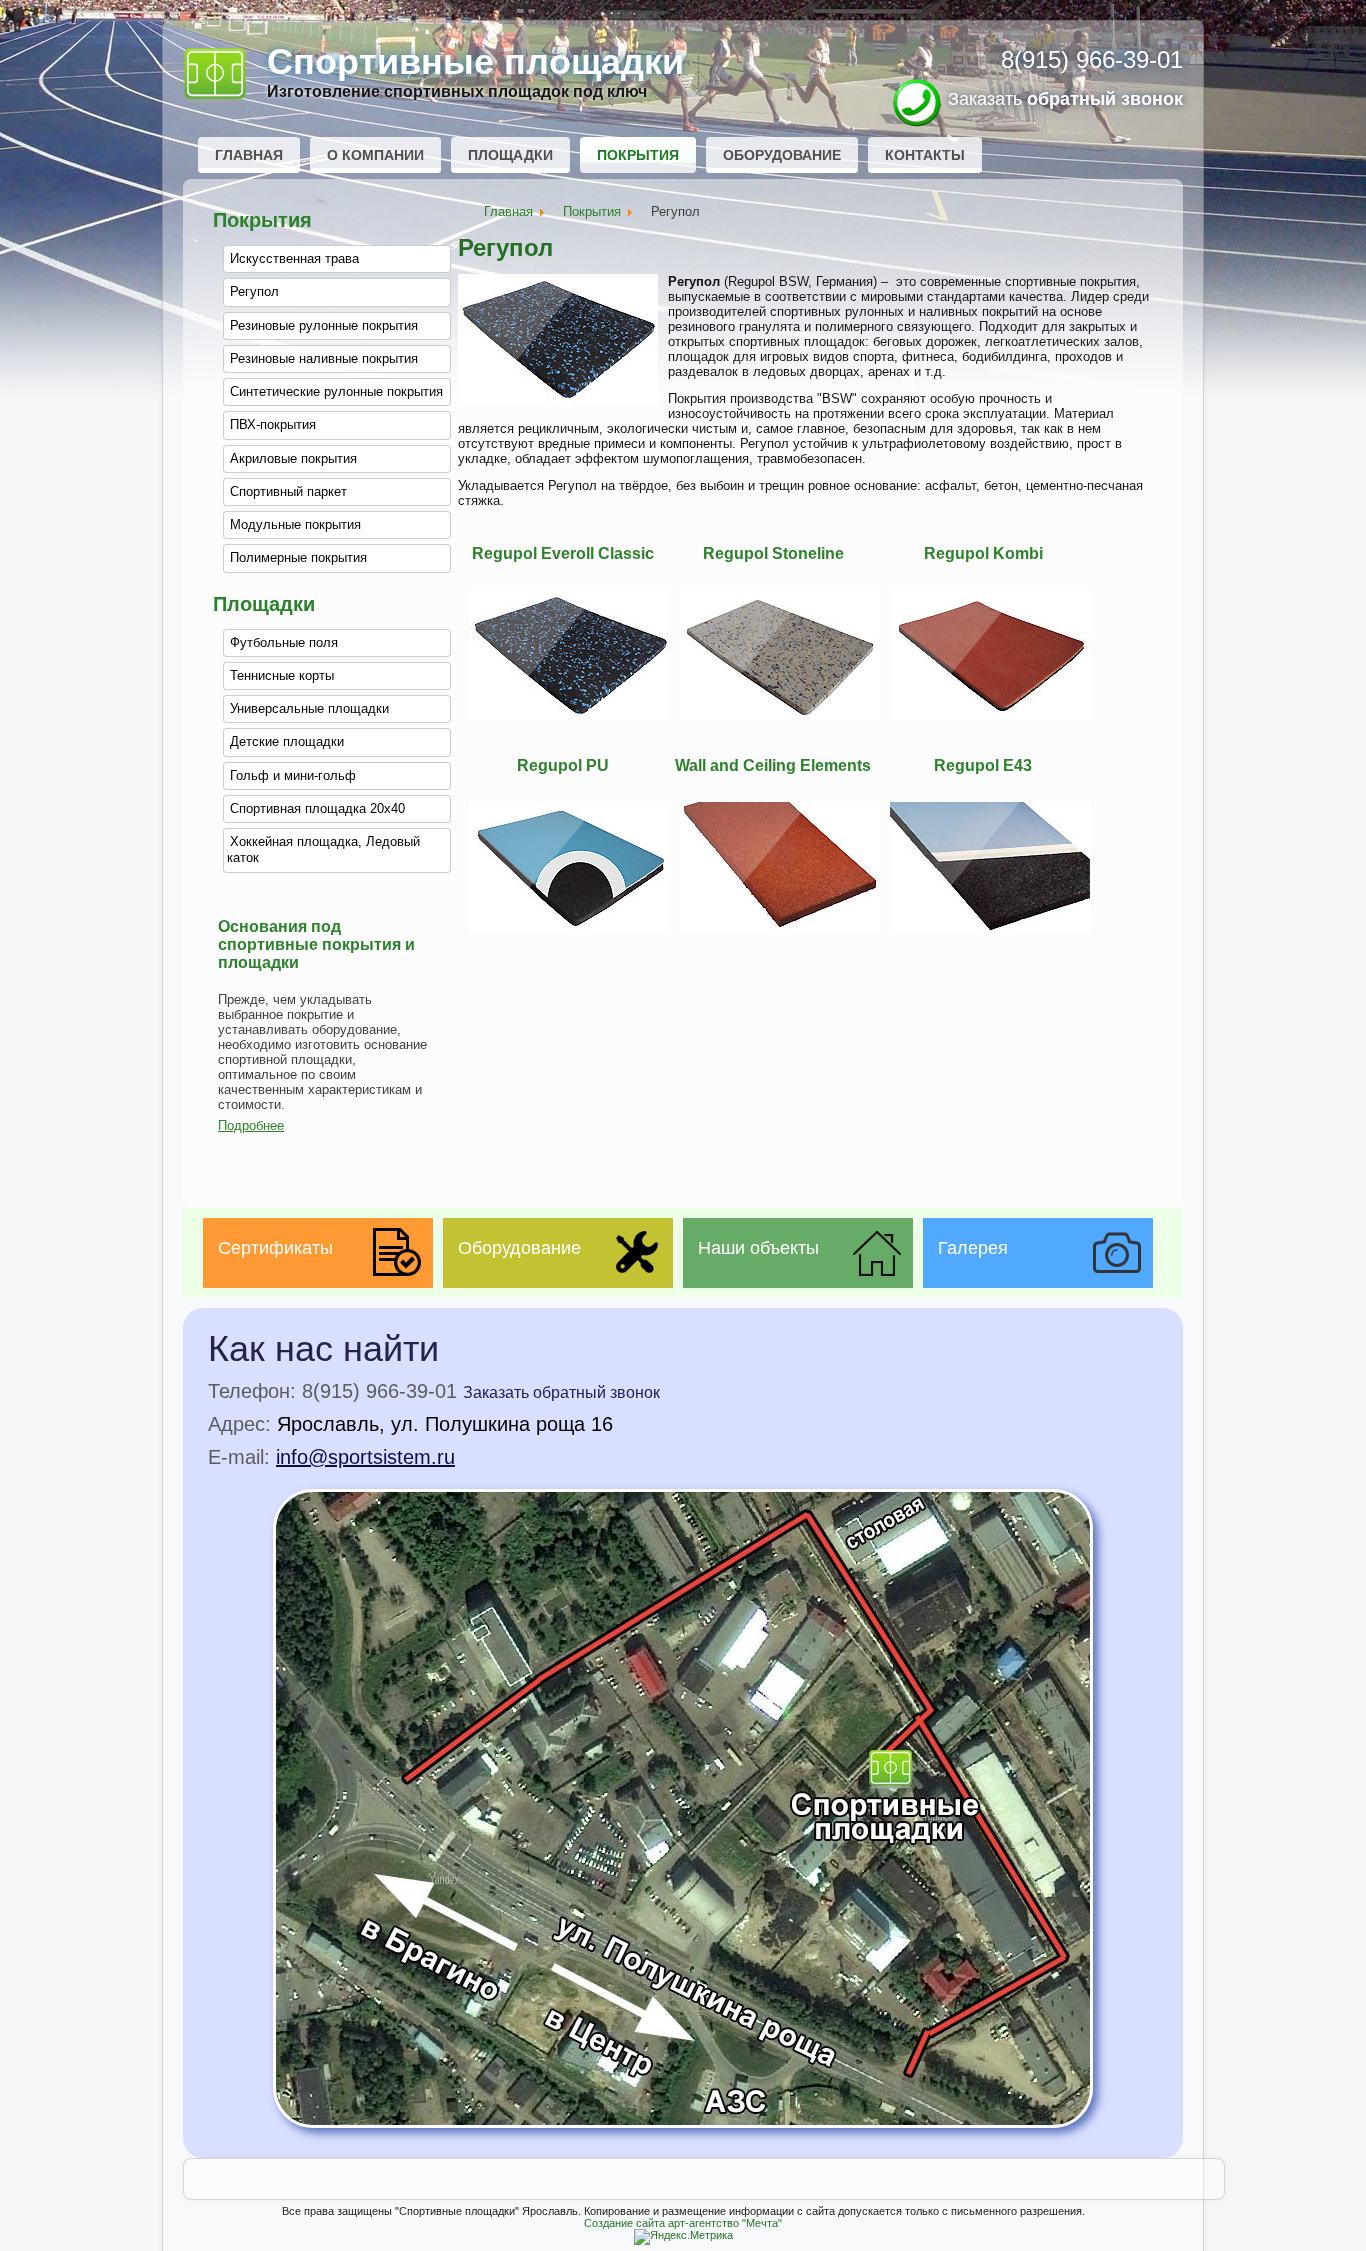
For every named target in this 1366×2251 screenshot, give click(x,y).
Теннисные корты (282, 675)
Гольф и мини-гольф (293, 775)
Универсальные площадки (309, 708)
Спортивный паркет (288, 491)
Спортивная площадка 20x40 (317, 808)
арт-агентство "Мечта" (725, 2223)
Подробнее (251, 1125)
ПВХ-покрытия (273, 424)
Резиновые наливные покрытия (324, 358)
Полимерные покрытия (298, 557)
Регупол (254, 291)
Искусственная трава (294, 258)
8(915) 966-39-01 (1092, 59)
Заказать (1065, 99)
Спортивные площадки (475, 61)
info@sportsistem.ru (365, 1457)
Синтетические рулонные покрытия (336, 391)
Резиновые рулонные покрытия (324, 325)
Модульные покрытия (295, 524)
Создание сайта (624, 2223)
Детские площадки (287, 741)
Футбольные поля (284, 642)
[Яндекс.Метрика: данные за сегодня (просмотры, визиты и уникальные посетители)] (683, 2237)
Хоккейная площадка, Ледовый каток (323, 849)
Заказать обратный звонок (561, 1392)
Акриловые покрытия (293, 458)
